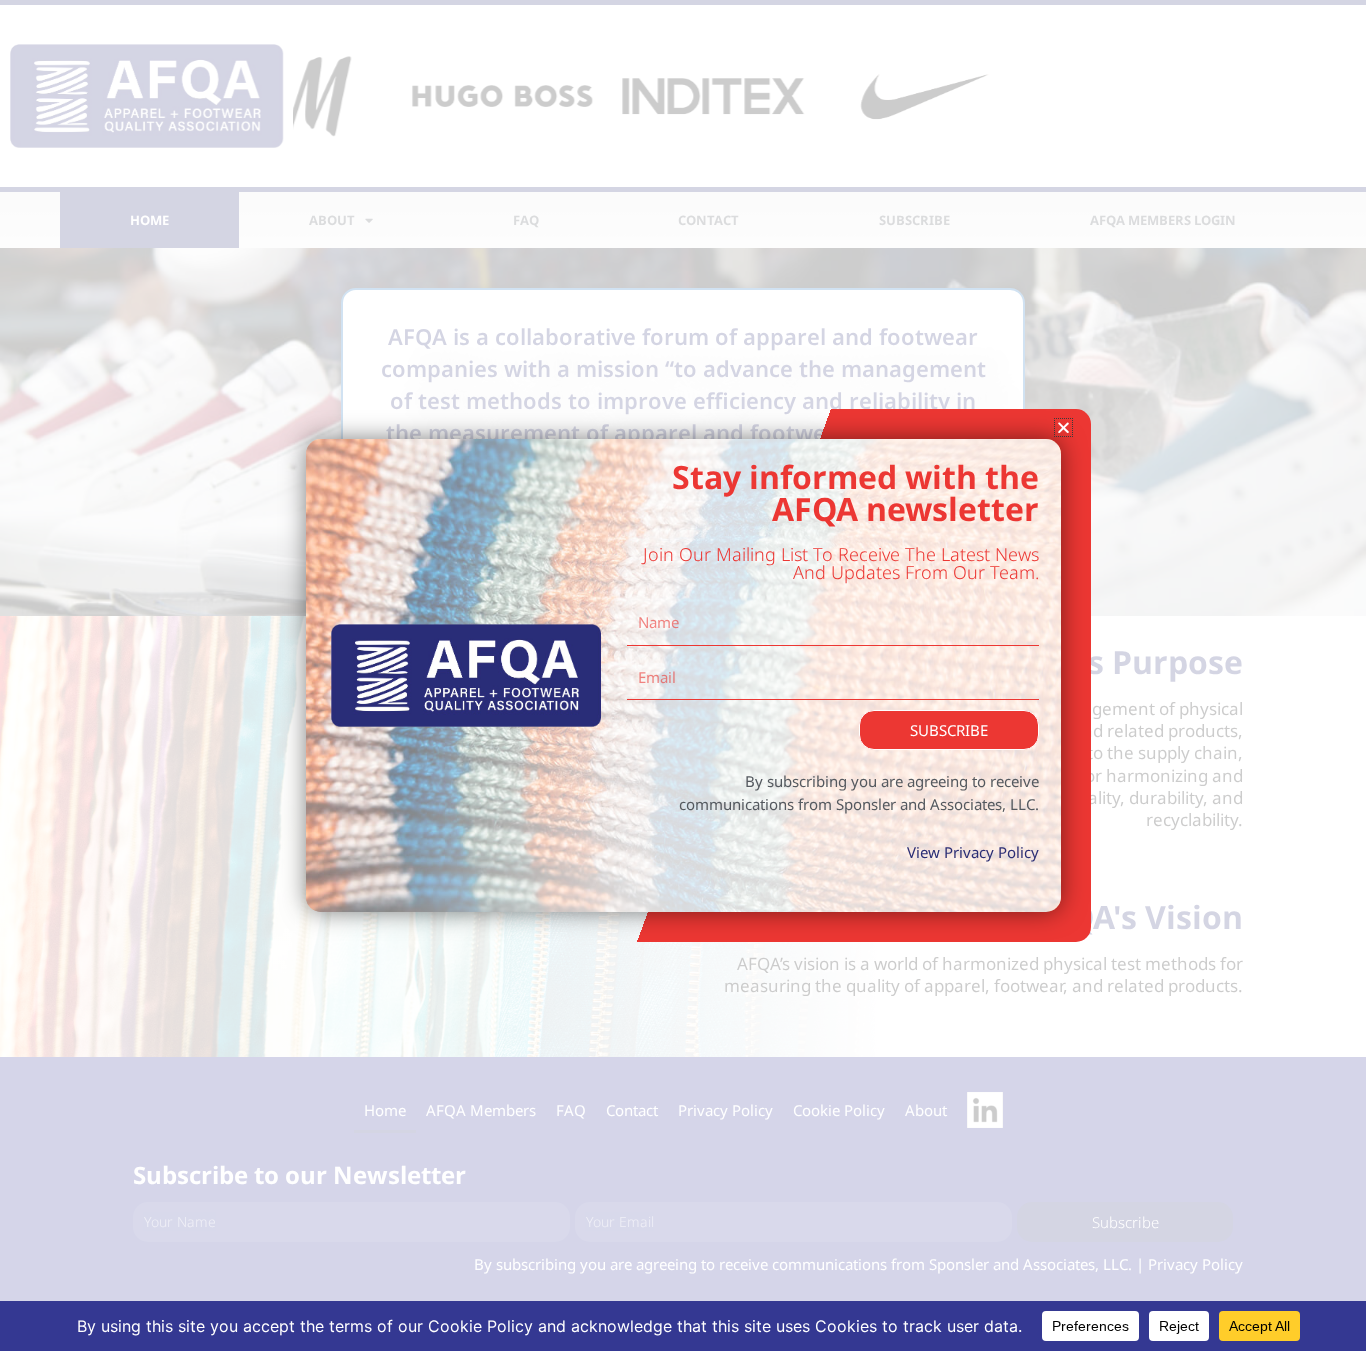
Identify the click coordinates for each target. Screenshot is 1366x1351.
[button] (1063, 427)
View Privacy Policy (973, 852)
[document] (683, 675)
